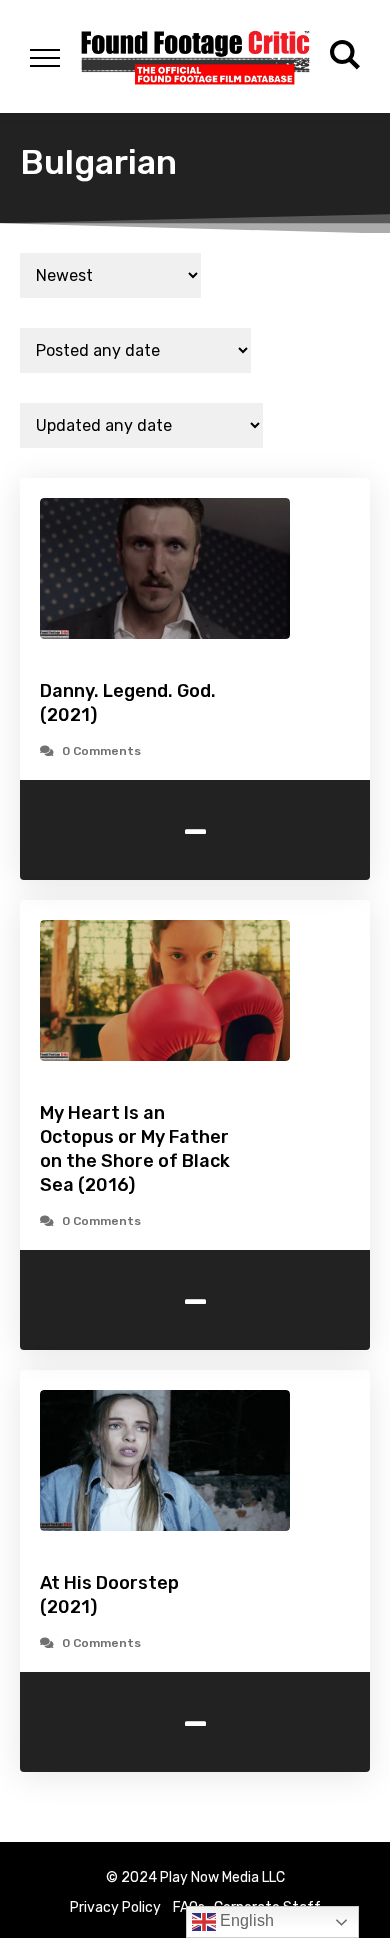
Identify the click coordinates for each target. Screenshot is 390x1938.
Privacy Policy (115, 1907)
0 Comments (101, 751)
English (245, 1920)
